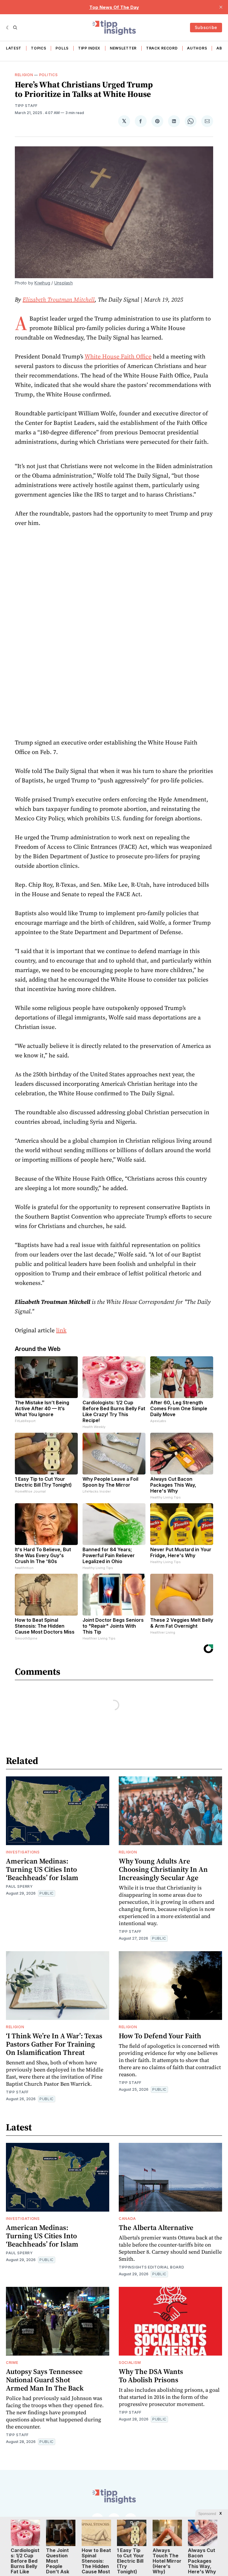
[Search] (15, 28)
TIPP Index (89, 48)
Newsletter (123, 48)
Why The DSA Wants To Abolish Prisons (151, 2376)
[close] (221, 7)
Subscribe (206, 27)
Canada (127, 2219)
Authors (197, 48)
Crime (12, 2363)
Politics (49, 75)
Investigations (23, 1852)
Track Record (162, 48)
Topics (38, 48)
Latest (14, 48)
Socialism (130, 2363)
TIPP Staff (26, 106)
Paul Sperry (19, 1886)
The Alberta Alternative (156, 2227)
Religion (24, 75)
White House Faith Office (118, 356)
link (61, 1330)
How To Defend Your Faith (160, 2036)
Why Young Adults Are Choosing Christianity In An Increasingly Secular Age (163, 1869)
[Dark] (8, 28)
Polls (62, 48)
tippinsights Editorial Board (152, 2267)
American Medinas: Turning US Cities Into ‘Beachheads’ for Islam (42, 1869)
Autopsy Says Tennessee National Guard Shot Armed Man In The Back (45, 2380)
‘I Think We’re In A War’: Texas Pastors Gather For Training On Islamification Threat (54, 2044)
